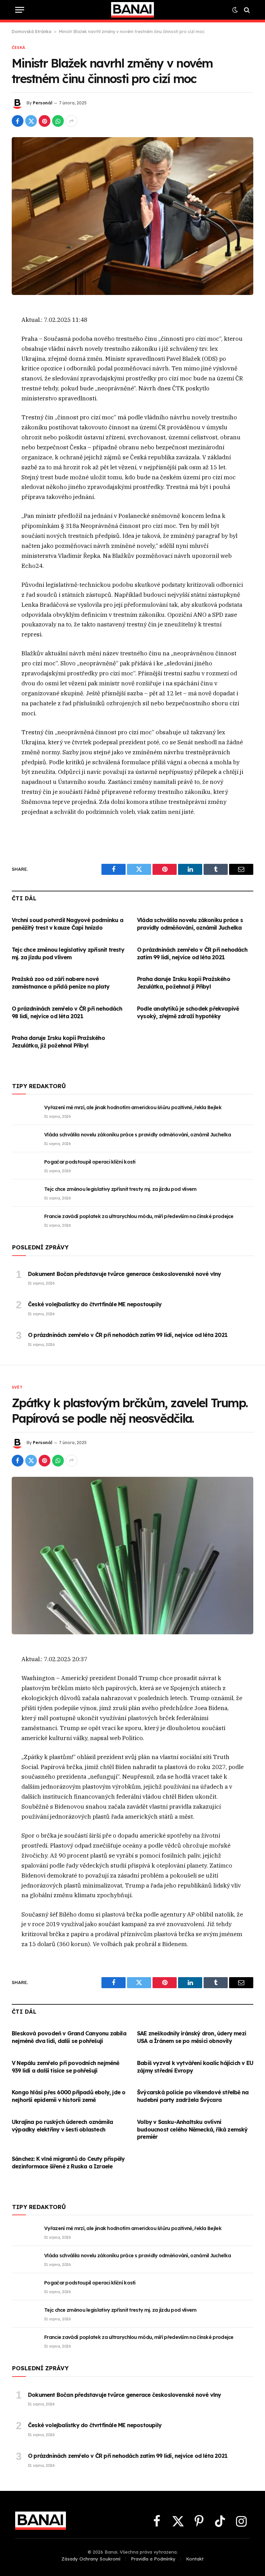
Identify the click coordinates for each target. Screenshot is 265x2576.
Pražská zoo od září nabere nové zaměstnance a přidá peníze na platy (61, 983)
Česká (18, 48)
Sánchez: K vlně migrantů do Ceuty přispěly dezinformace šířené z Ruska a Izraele (68, 2163)
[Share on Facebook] (18, 121)
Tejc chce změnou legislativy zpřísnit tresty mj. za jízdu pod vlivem (68, 953)
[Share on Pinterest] (45, 121)
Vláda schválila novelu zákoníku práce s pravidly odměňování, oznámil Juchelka (190, 924)
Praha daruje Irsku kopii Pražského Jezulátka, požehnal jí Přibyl (184, 983)
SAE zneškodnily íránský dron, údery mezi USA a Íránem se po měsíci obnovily (192, 2037)
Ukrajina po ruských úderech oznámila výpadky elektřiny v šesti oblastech (62, 2126)
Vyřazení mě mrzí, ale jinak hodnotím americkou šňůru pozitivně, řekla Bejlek (133, 1107)
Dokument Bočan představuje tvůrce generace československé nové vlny (124, 1274)
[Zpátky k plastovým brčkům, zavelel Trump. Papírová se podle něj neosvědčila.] (132, 1556)
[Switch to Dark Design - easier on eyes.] (235, 10)
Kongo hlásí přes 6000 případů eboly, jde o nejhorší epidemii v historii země (68, 2096)
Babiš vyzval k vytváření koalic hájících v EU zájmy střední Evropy (195, 2067)
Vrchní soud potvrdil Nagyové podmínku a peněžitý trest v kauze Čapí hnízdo (67, 924)
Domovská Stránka (32, 32)
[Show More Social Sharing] (71, 121)
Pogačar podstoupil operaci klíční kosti (90, 1162)
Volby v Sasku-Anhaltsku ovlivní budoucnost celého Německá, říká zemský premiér (192, 2129)
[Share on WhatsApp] (58, 121)
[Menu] (20, 10)
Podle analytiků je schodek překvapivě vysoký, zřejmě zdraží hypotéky (188, 1012)
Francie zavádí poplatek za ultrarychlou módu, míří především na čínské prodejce (139, 1216)
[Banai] (132, 10)
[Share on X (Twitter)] (31, 121)
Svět (17, 1387)
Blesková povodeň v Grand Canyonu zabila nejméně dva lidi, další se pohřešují (69, 2037)
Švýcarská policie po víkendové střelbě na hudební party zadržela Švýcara (193, 2096)
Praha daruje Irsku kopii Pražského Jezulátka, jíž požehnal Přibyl (58, 1042)
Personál (43, 103)
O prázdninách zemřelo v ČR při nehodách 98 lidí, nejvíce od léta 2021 (67, 1012)
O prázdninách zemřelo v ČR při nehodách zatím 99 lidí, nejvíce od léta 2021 (192, 953)
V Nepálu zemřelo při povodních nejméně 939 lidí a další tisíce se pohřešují (66, 2067)
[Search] (246, 10)
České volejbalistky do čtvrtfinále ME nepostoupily (95, 1304)
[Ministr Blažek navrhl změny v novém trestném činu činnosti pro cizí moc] (132, 216)
